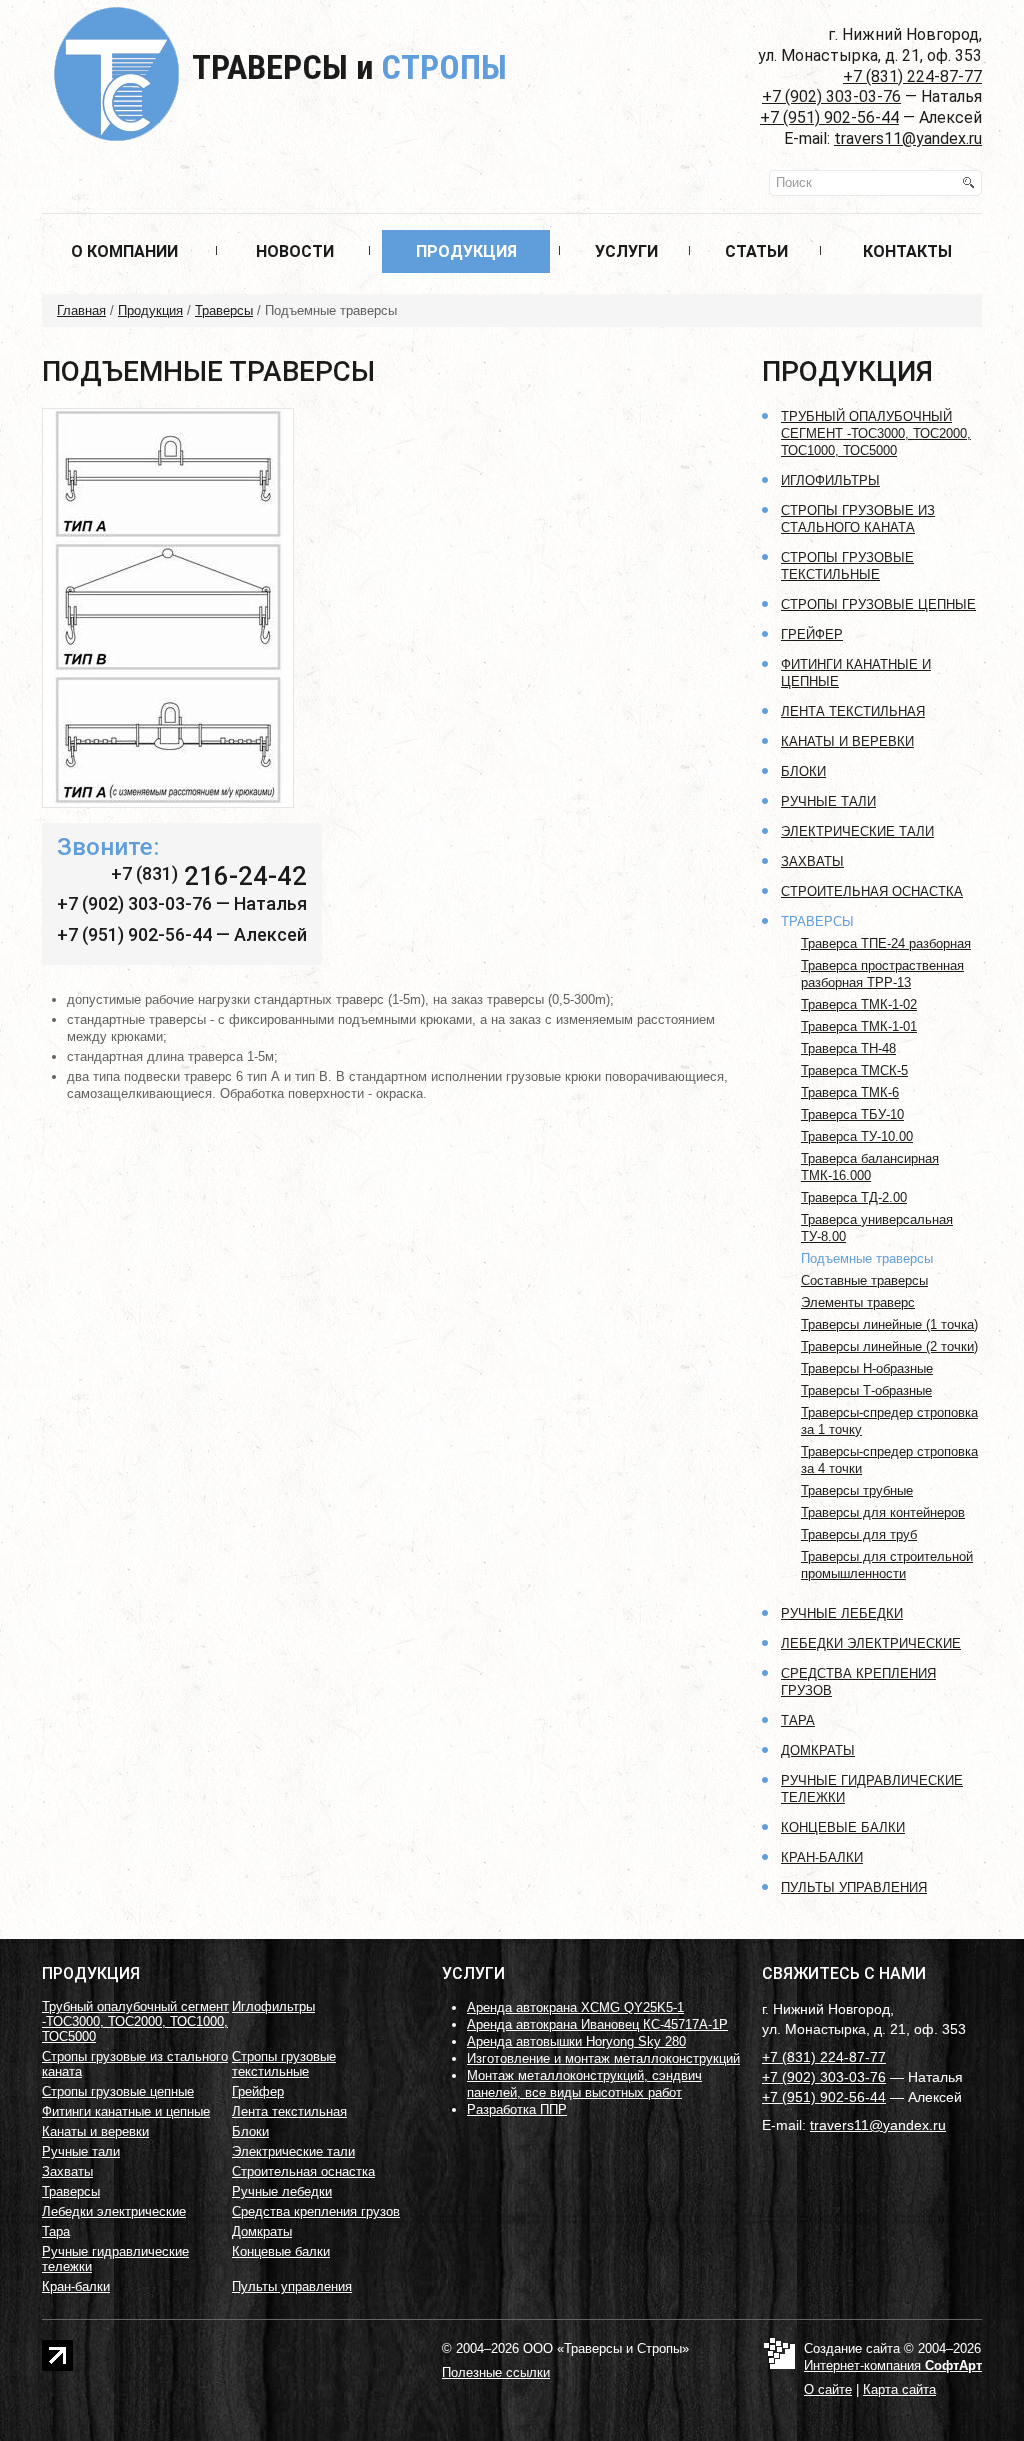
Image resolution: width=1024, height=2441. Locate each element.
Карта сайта (899, 2389)
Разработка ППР (517, 2109)
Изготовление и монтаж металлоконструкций (603, 2058)
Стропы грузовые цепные (878, 604)
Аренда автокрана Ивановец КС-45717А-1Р (597, 2024)
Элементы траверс (858, 1302)
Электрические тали (857, 831)
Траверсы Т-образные (866, 1390)
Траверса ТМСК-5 (854, 1070)
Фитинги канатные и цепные (126, 2111)
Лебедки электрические (871, 1643)
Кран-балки (822, 1857)
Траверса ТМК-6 (850, 1092)
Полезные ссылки (496, 2372)
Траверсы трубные (857, 1490)
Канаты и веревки (847, 741)
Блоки (803, 771)
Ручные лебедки (842, 1613)
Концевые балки (843, 1827)
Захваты (812, 861)
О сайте (828, 2389)
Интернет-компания (893, 2365)
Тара (798, 1720)
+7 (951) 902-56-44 (829, 117)
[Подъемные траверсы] (168, 614)
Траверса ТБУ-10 (852, 1114)
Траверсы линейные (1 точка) (889, 1324)
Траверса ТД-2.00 (854, 1197)
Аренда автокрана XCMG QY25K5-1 (575, 2007)
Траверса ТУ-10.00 (857, 1136)
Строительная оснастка (872, 891)
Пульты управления (854, 1887)
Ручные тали (828, 801)
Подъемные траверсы (867, 1258)
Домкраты (818, 1750)
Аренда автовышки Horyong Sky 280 (576, 2041)
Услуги (626, 251)
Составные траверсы (864, 1280)
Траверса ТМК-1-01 (859, 1026)
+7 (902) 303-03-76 (831, 96)
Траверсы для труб (859, 1534)
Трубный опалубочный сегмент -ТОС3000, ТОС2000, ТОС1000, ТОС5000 (876, 433)
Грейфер (812, 634)
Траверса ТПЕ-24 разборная (886, 943)
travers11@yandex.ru (908, 138)
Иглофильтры (830, 480)
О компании (124, 251)
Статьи (756, 251)
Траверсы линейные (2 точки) (889, 1346)
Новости (295, 251)
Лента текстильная (853, 711)
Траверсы (349, 67)
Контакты (907, 251)
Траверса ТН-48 (848, 1048)
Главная (81, 310)
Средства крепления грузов (316, 2211)
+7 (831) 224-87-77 (912, 76)
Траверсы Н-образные (867, 1368)
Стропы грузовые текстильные (284, 2064)
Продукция (466, 251)
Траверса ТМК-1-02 (859, 1004)
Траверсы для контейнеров (883, 1512)
